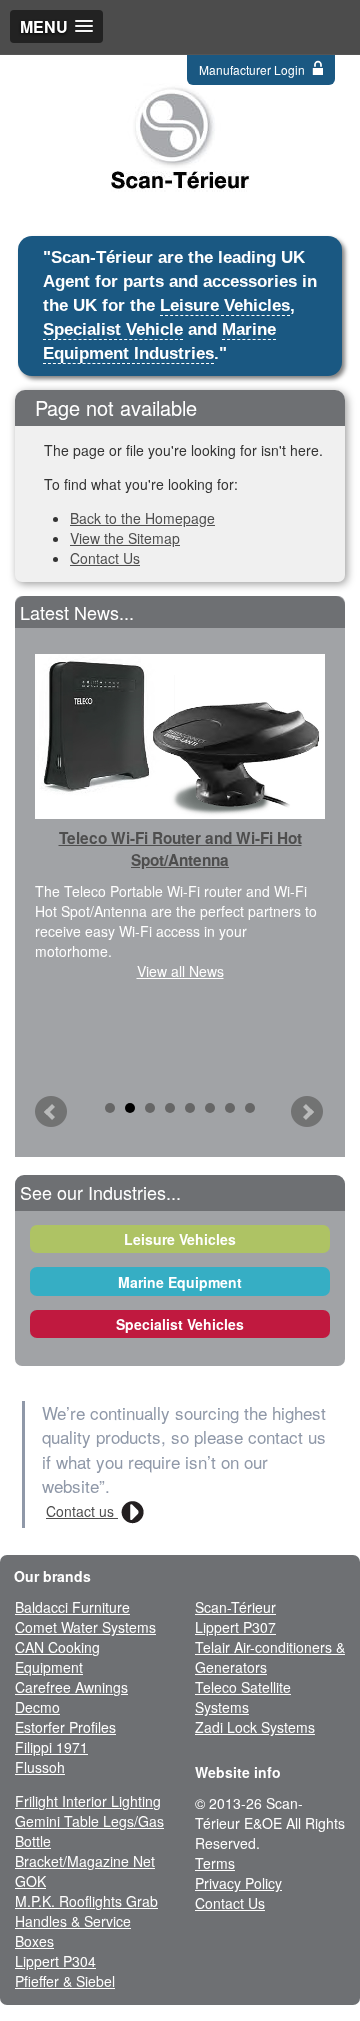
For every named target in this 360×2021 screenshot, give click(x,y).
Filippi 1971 (51, 1747)
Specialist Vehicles (180, 1324)
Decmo (37, 1707)
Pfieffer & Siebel (65, 1981)
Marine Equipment (180, 1282)
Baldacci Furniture (72, 1607)
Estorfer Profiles (65, 1727)
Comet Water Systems (85, 1627)
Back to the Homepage (142, 518)
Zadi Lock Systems (255, 1727)
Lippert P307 (235, 1627)
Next (308, 1112)
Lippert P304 (55, 1961)
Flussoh (40, 1767)
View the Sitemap (125, 538)
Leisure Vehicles (225, 305)
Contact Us (105, 558)
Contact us (82, 1511)
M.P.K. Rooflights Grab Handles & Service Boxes (86, 1921)
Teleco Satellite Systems (243, 1697)
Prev (52, 1112)
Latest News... (77, 612)
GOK (30, 1881)
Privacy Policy (238, 1883)
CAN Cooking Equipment (57, 1657)
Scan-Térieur (235, 1607)
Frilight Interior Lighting (88, 1801)
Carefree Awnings (71, 1687)
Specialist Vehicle (113, 329)
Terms (215, 1863)
